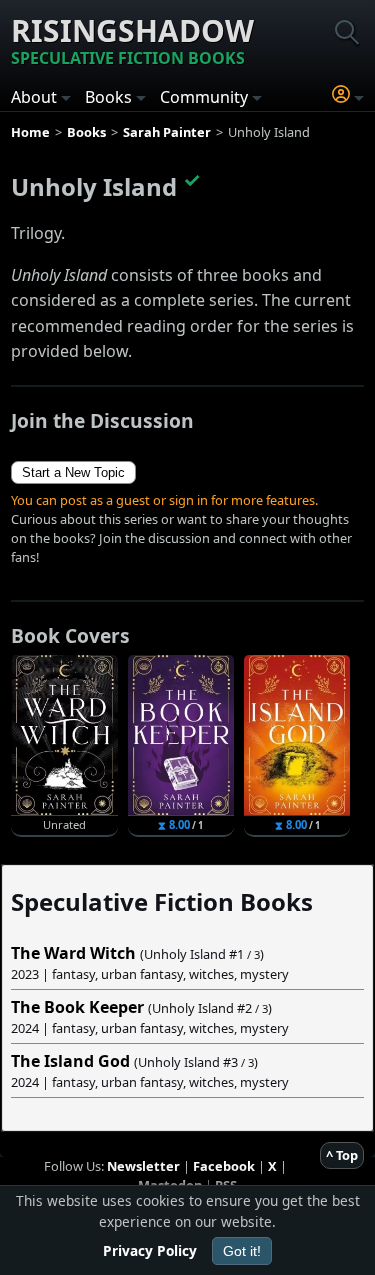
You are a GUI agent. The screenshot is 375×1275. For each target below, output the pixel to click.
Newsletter (143, 1166)
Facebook (224, 1166)
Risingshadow (132, 39)
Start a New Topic (73, 472)
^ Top (342, 1155)
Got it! (242, 1251)
